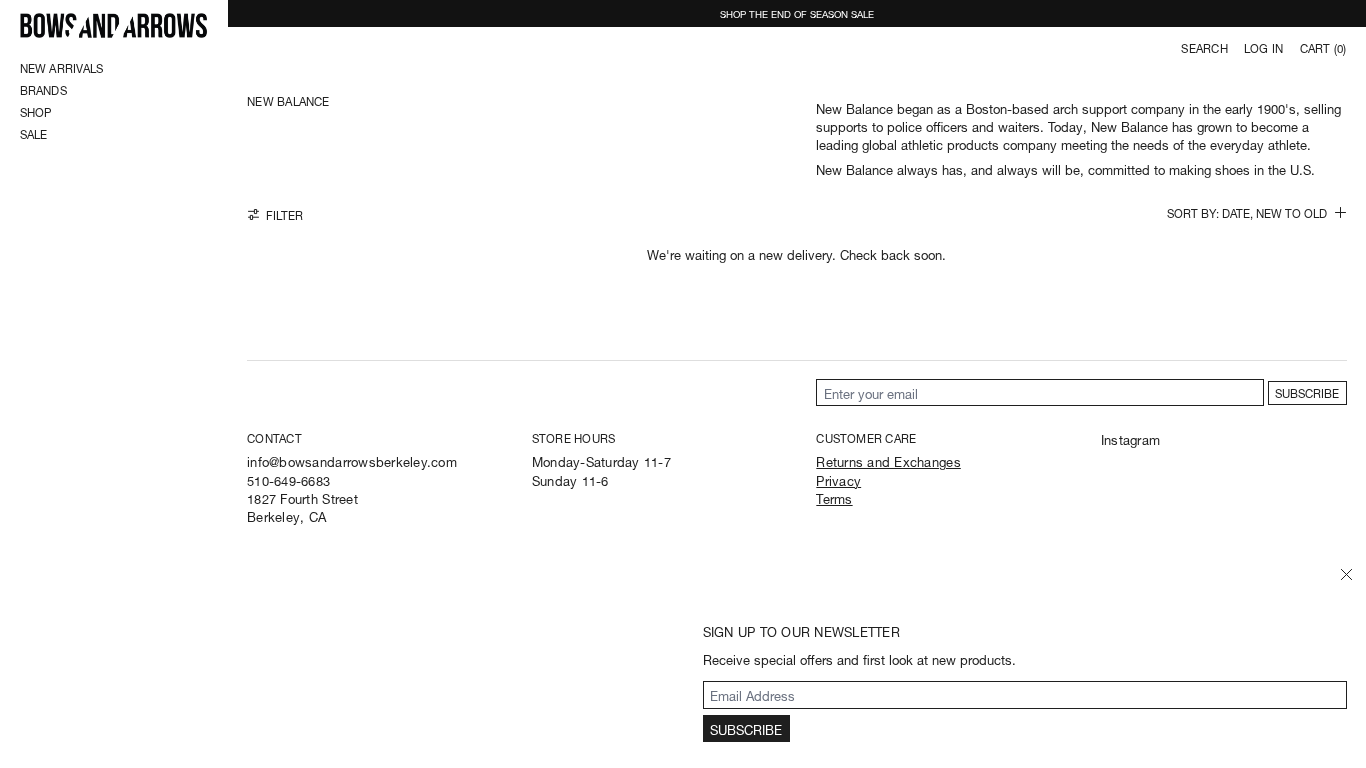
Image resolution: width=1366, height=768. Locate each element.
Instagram (1130, 439)
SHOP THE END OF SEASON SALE (797, 13)
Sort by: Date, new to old (1247, 214)
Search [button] (1204, 48)
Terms (834, 497)
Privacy (838, 479)
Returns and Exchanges (888, 460)
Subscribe (1307, 392)
